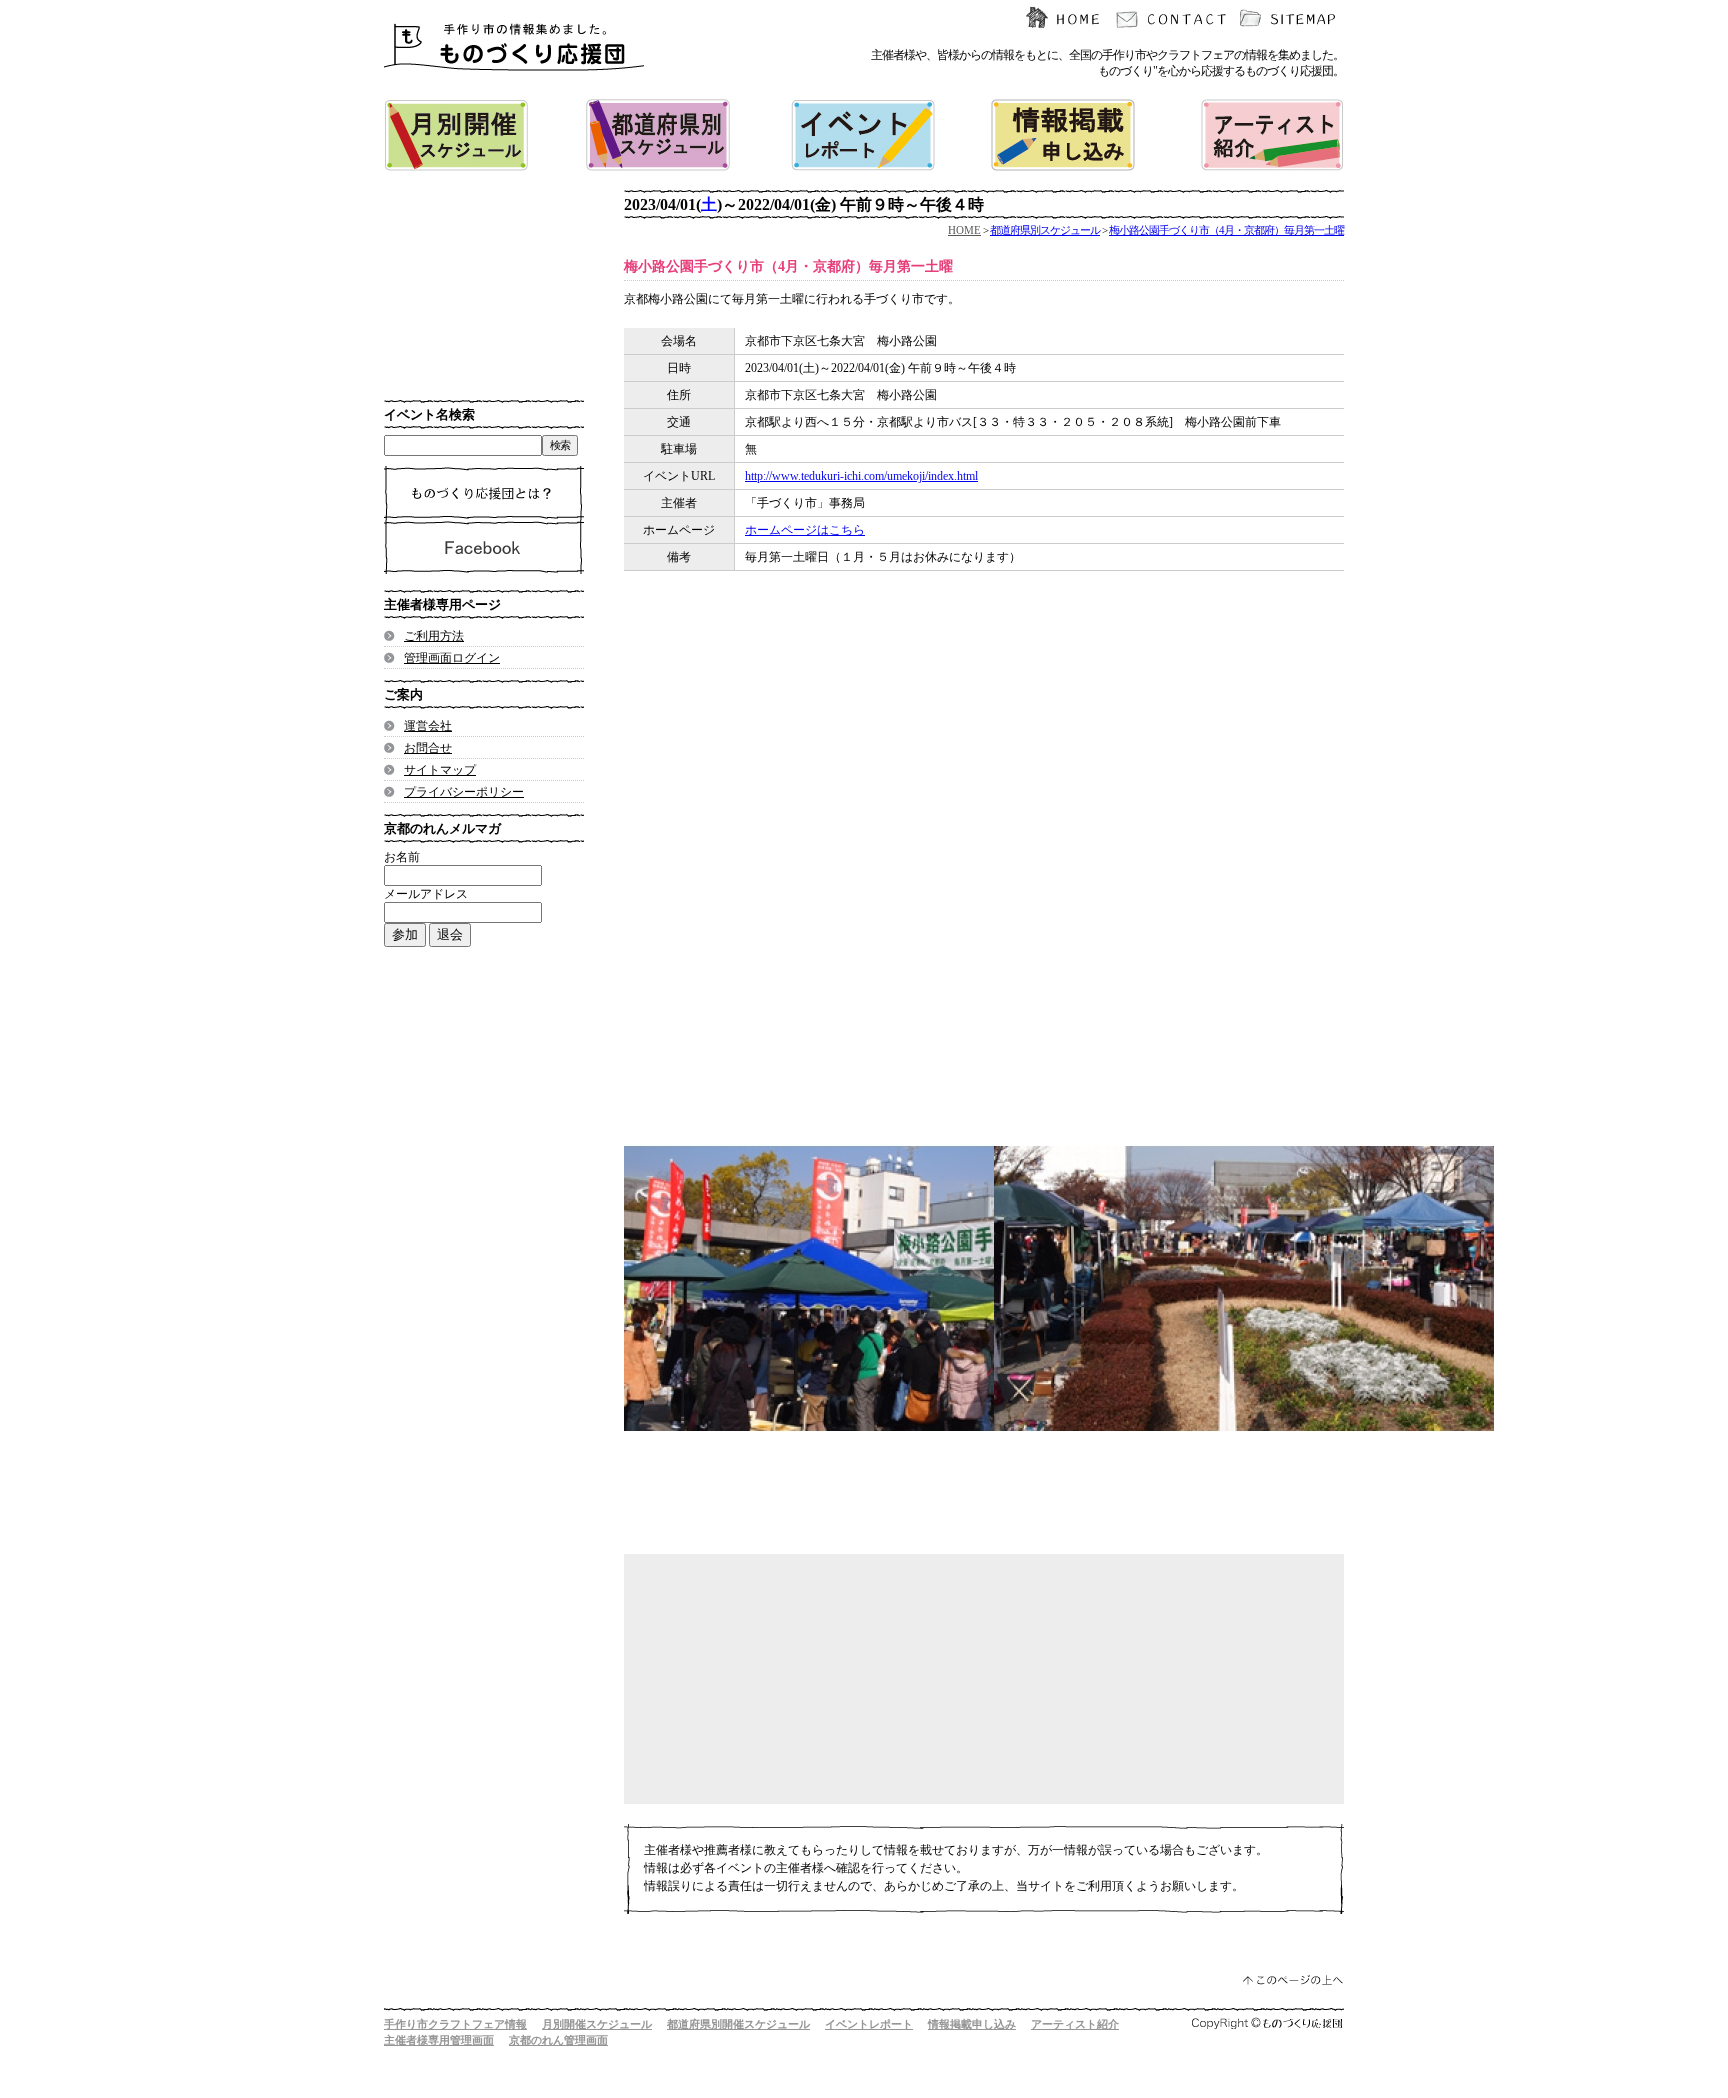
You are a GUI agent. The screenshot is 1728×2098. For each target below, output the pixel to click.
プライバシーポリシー (464, 792)
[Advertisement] (964, 795)
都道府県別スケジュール (1045, 230)
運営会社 (428, 726)
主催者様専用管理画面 (439, 2040)
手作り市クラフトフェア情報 (455, 2024)
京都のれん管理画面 (558, 2040)
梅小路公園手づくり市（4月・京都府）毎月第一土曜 (1226, 230)
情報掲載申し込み (972, 2024)
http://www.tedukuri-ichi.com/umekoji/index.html (861, 476)
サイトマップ (440, 770)
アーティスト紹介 (1075, 2024)
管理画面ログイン (452, 658)
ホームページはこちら (805, 530)
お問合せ (428, 748)
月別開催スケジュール (597, 2024)
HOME (964, 230)
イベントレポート (869, 2024)
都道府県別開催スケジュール (738, 2024)
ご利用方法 (434, 636)
